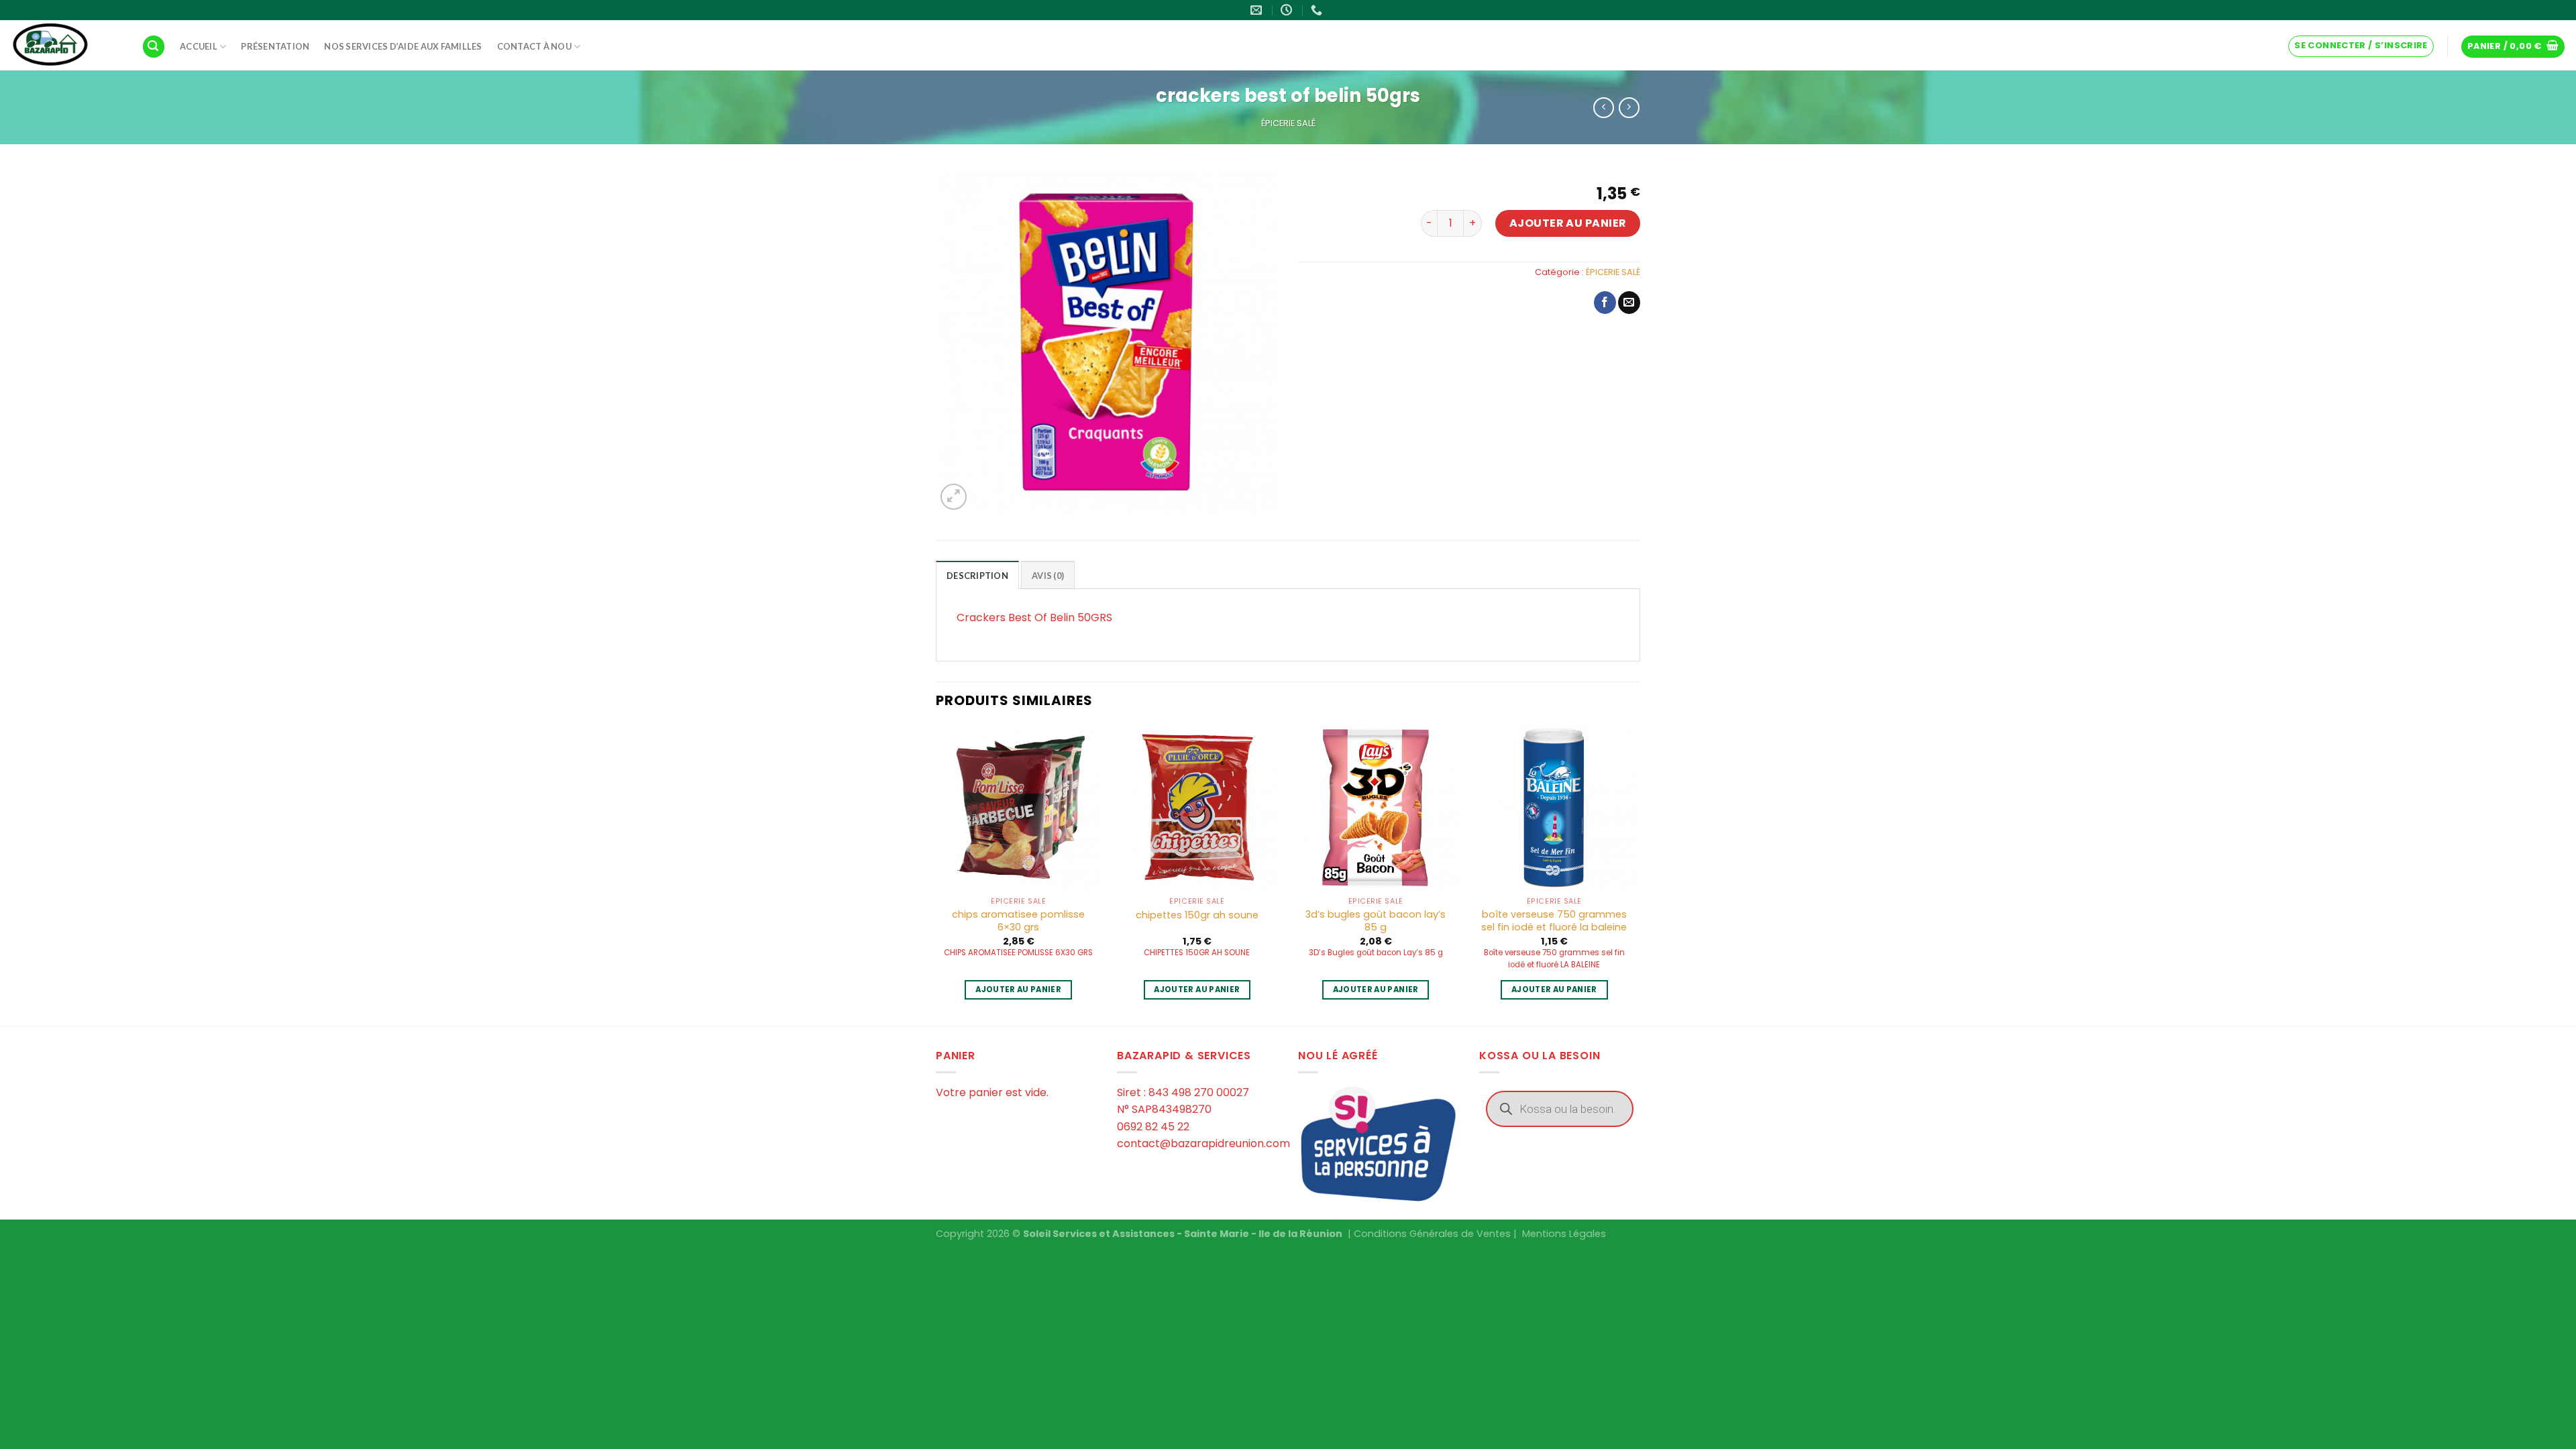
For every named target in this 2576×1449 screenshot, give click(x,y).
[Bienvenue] (66, 45)
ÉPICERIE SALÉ (1288, 123)
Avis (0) (1048, 576)
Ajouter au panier (1568, 223)
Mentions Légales (1564, 1234)
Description (977, 576)
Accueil (199, 46)
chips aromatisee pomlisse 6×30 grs (1018, 921)
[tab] (977, 575)
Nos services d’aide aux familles (403, 46)
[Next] (1636, 874)
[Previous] (936, 874)
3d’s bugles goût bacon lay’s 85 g (1376, 921)
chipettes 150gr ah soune (1197, 915)
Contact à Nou (534, 46)
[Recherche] (154, 47)
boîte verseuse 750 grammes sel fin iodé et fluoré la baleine (1554, 921)
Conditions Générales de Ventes (1432, 1234)
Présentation (275, 46)
